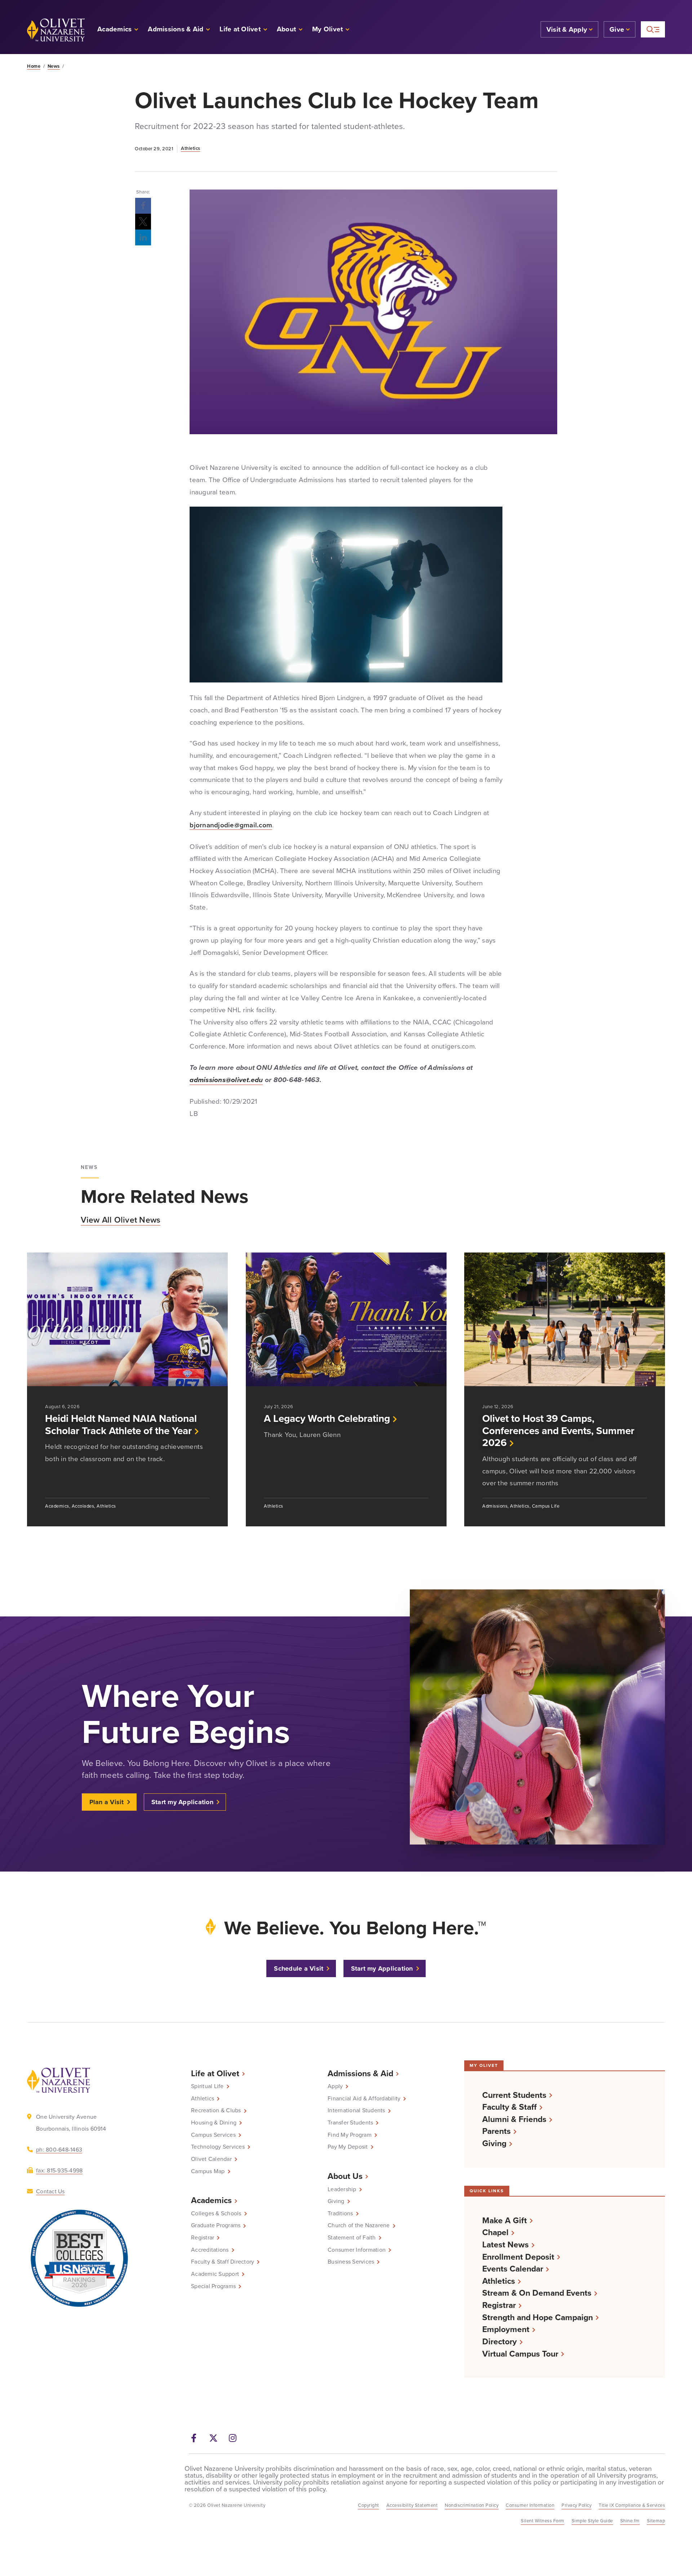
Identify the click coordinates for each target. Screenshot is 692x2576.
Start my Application (182, 1802)
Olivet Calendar (211, 2159)
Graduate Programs (216, 2225)
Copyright (369, 2505)
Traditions (340, 2213)
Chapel (495, 2232)
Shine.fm (630, 2521)
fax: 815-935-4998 (59, 2170)
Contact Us (50, 2191)
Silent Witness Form (543, 2521)
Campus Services (213, 2135)
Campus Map (208, 2171)
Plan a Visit (107, 1802)
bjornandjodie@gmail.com (231, 825)
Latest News (505, 2244)
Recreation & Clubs (216, 2110)
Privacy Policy (576, 2505)
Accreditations (210, 2250)
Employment (506, 2329)
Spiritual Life (207, 2086)
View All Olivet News (121, 1220)
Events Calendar (513, 2268)
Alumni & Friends (514, 2119)
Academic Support (215, 2274)
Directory (500, 2341)
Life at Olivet (215, 2073)
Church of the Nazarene (359, 2225)
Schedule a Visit (299, 1968)
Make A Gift (505, 2220)
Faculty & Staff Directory (223, 2261)
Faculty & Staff (509, 2107)
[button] (331, 30)
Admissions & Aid (360, 2073)
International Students (356, 2110)
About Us (345, 2176)
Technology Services (218, 2146)
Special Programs (213, 2286)
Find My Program (350, 2135)
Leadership (342, 2189)
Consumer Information (357, 2250)
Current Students (514, 2095)
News (54, 66)
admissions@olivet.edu (226, 1080)
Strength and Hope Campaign (538, 2317)
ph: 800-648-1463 (59, 2149)
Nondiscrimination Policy (472, 2505)
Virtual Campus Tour (520, 2353)
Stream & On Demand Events (537, 2293)
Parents (496, 2131)
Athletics (191, 148)
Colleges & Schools (216, 2213)
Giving (336, 2201)
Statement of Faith (352, 2237)
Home (34, 66)
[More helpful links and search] (653, 29)
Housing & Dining (214, 2122)
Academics (211, 2200)
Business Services (351, 2261)
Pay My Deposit (348, 2146)
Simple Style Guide (592, 2521)
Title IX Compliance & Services (632, 2505)
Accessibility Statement (412, 2505)
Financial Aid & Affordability (364, 2098)
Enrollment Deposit (518, 2257)
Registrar (203, 2237)
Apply (335, 2086)
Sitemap (656, 2521)
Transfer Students (350, 2122)
